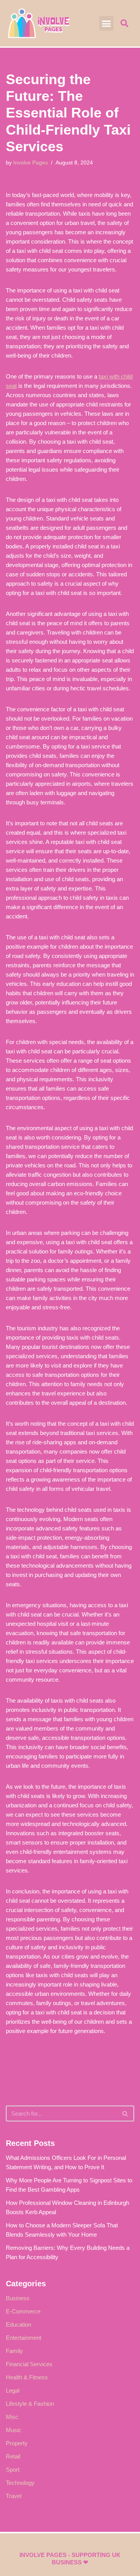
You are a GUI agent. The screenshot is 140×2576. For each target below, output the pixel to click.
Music (14, 2430)
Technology (20, 2483)
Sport (13, 2470)
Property (17, 2443)
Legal (13, 2390)
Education (18, 2324)
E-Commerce (23, 2311)
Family (14, 2351)
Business (18, 2298)
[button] (107, 23)
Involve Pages (31, 163)
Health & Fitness (27, 2377)
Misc (12, 2417)
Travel (14, 2496)
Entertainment (24, 2338)
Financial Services (29, 2364)
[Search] (125, 2114)
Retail (13, 2456)
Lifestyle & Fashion (30, 2404)
